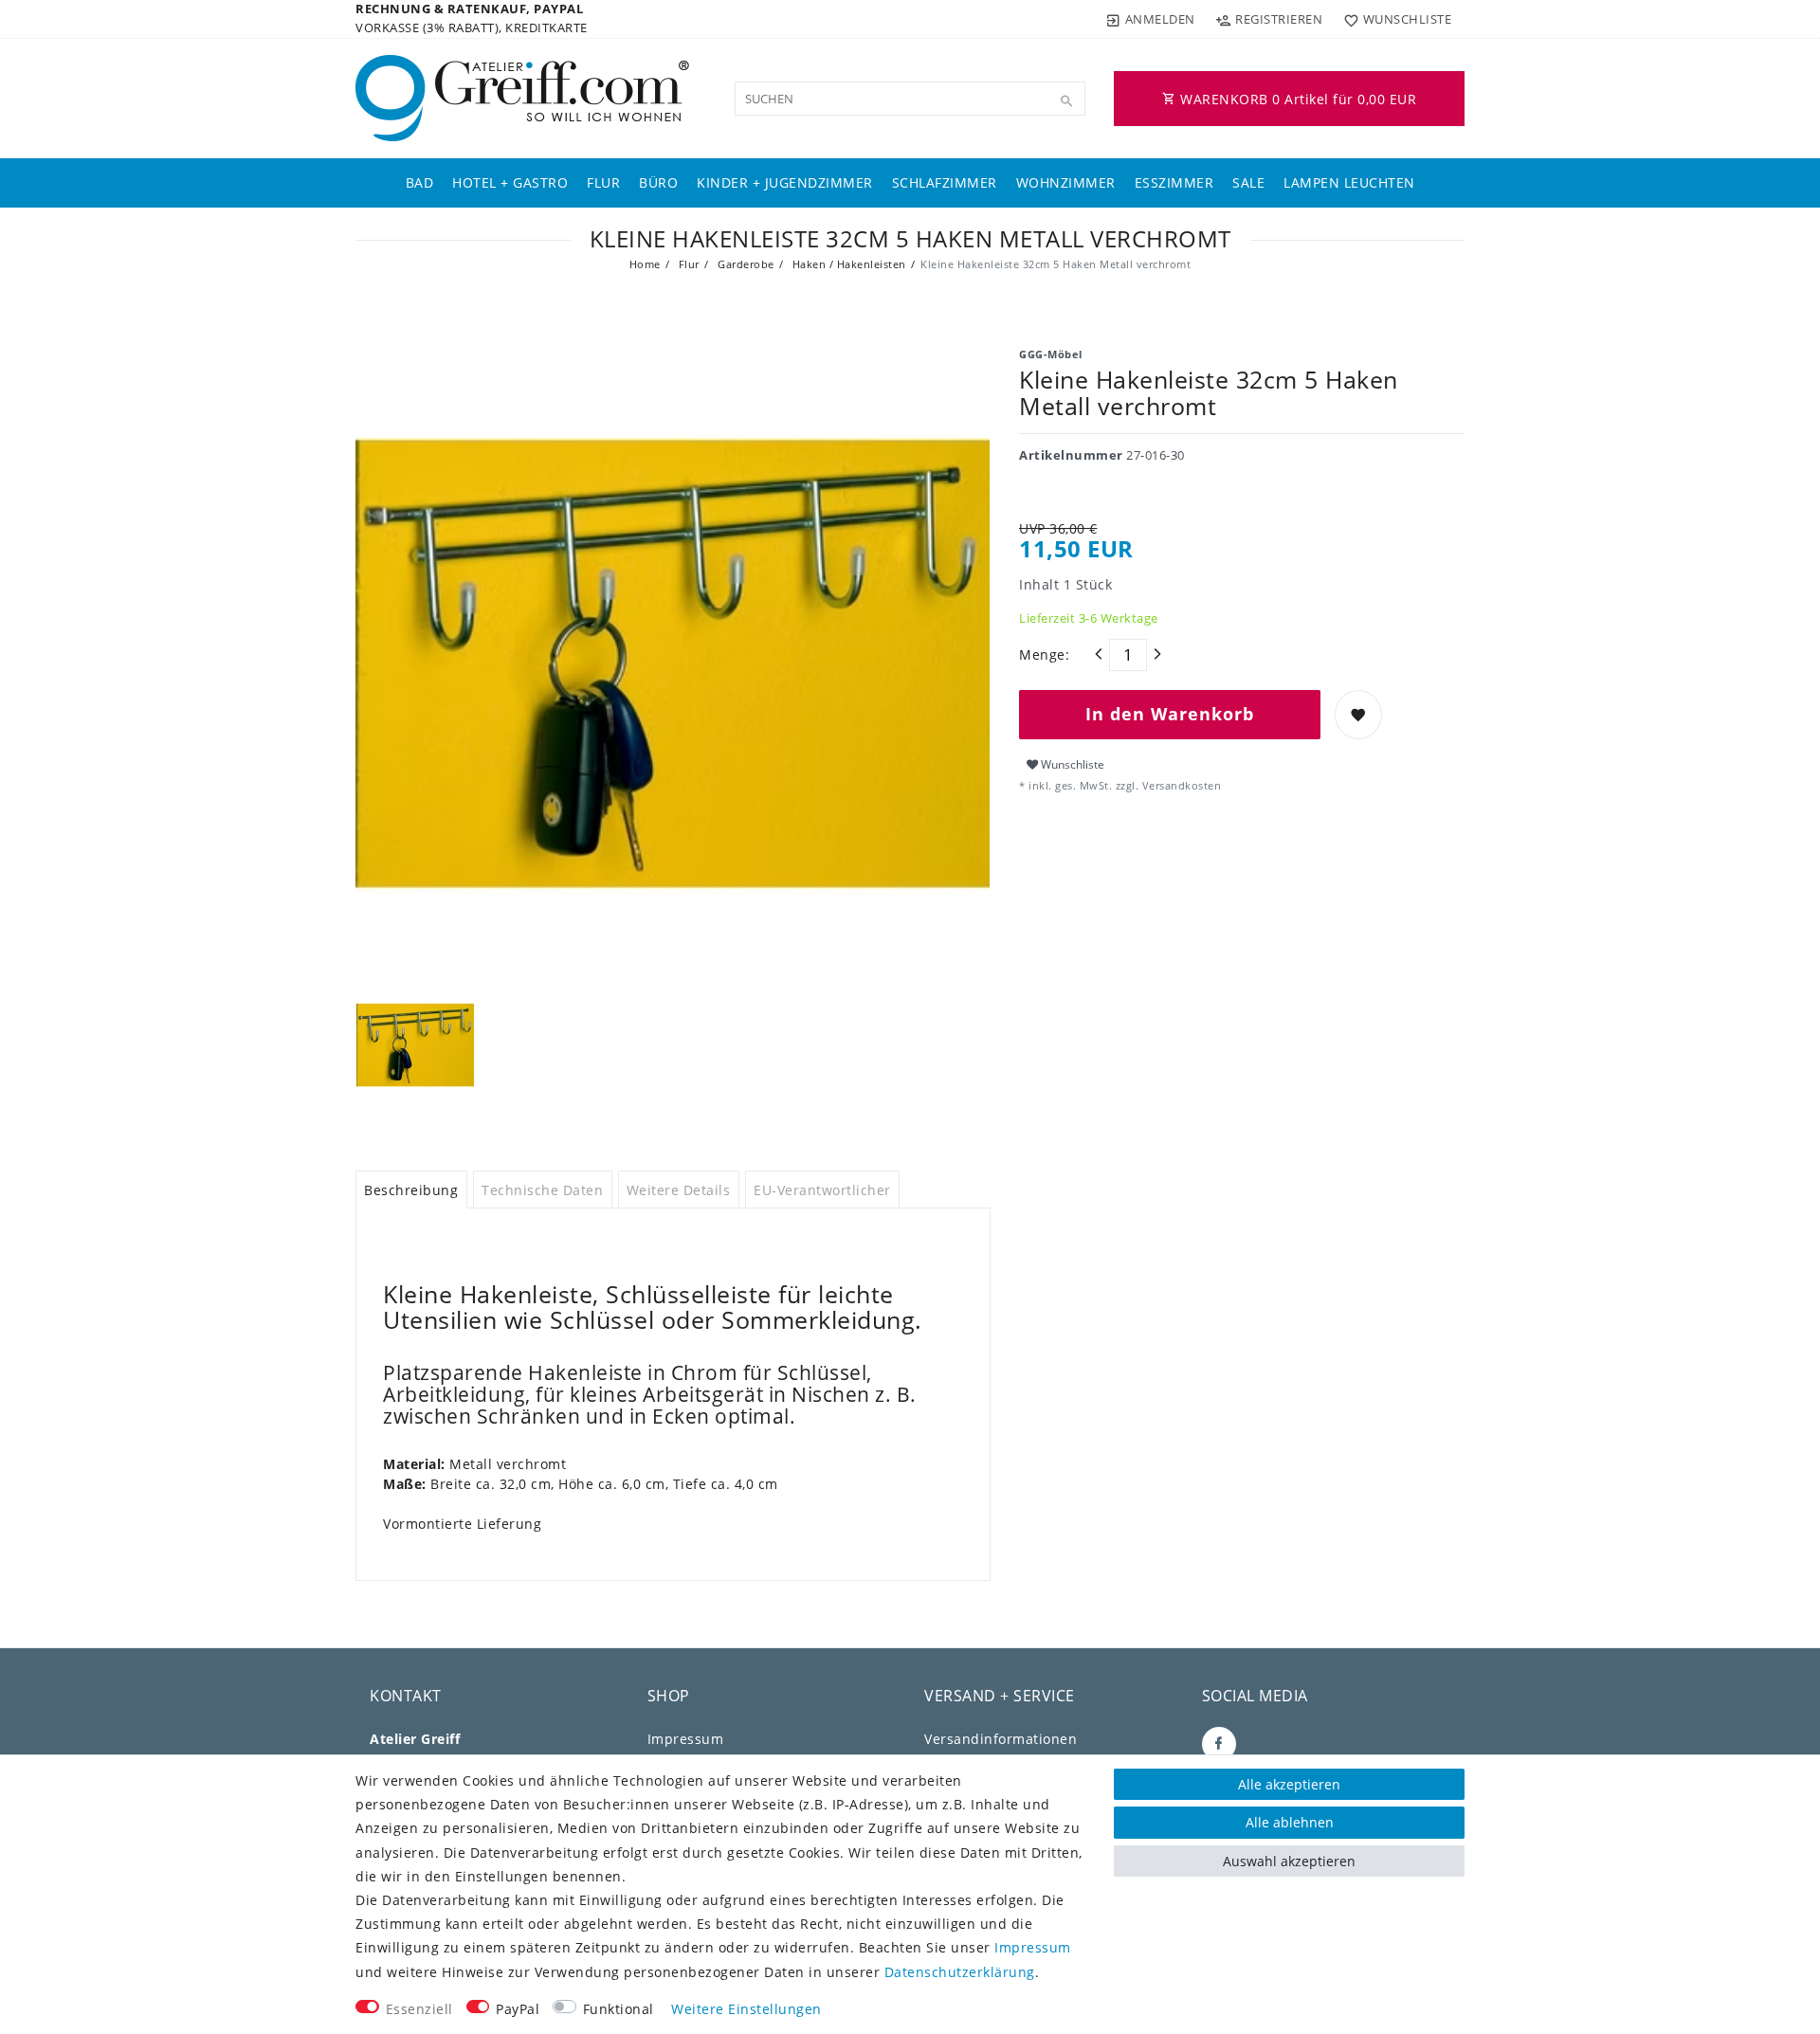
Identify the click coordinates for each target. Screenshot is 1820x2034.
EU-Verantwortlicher (822, 1190)
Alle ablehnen (1290, 1822)
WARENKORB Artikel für (1297, 99)
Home (645, 264)
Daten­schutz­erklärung (960, 1972)
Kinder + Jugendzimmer (785, 182)
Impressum (686, 1739)
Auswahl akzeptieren (1289, 1861)
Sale (1248, 182)
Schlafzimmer (945, 182)
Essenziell (419, 2009)
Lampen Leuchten (1349, 182)
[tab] (411, 1190)
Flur (603, 182)
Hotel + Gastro (510, 182)
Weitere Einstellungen (746, 2009)
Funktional (619, 2009)
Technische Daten (542, 1190)
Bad (420, 182)
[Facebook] (1219, 1744)
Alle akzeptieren (1289, 1784)
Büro (658, 182)
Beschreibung (411, 1190)
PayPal (518, 2009)
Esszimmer (1174, 182)
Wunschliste (1071, 764)
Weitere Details (679, 1190)
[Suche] (1066, 101)
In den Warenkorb (1170, 714)
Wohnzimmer (1066, 182)
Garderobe (745, 264)
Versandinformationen (1001, 1739)
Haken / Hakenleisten (847, 264)
